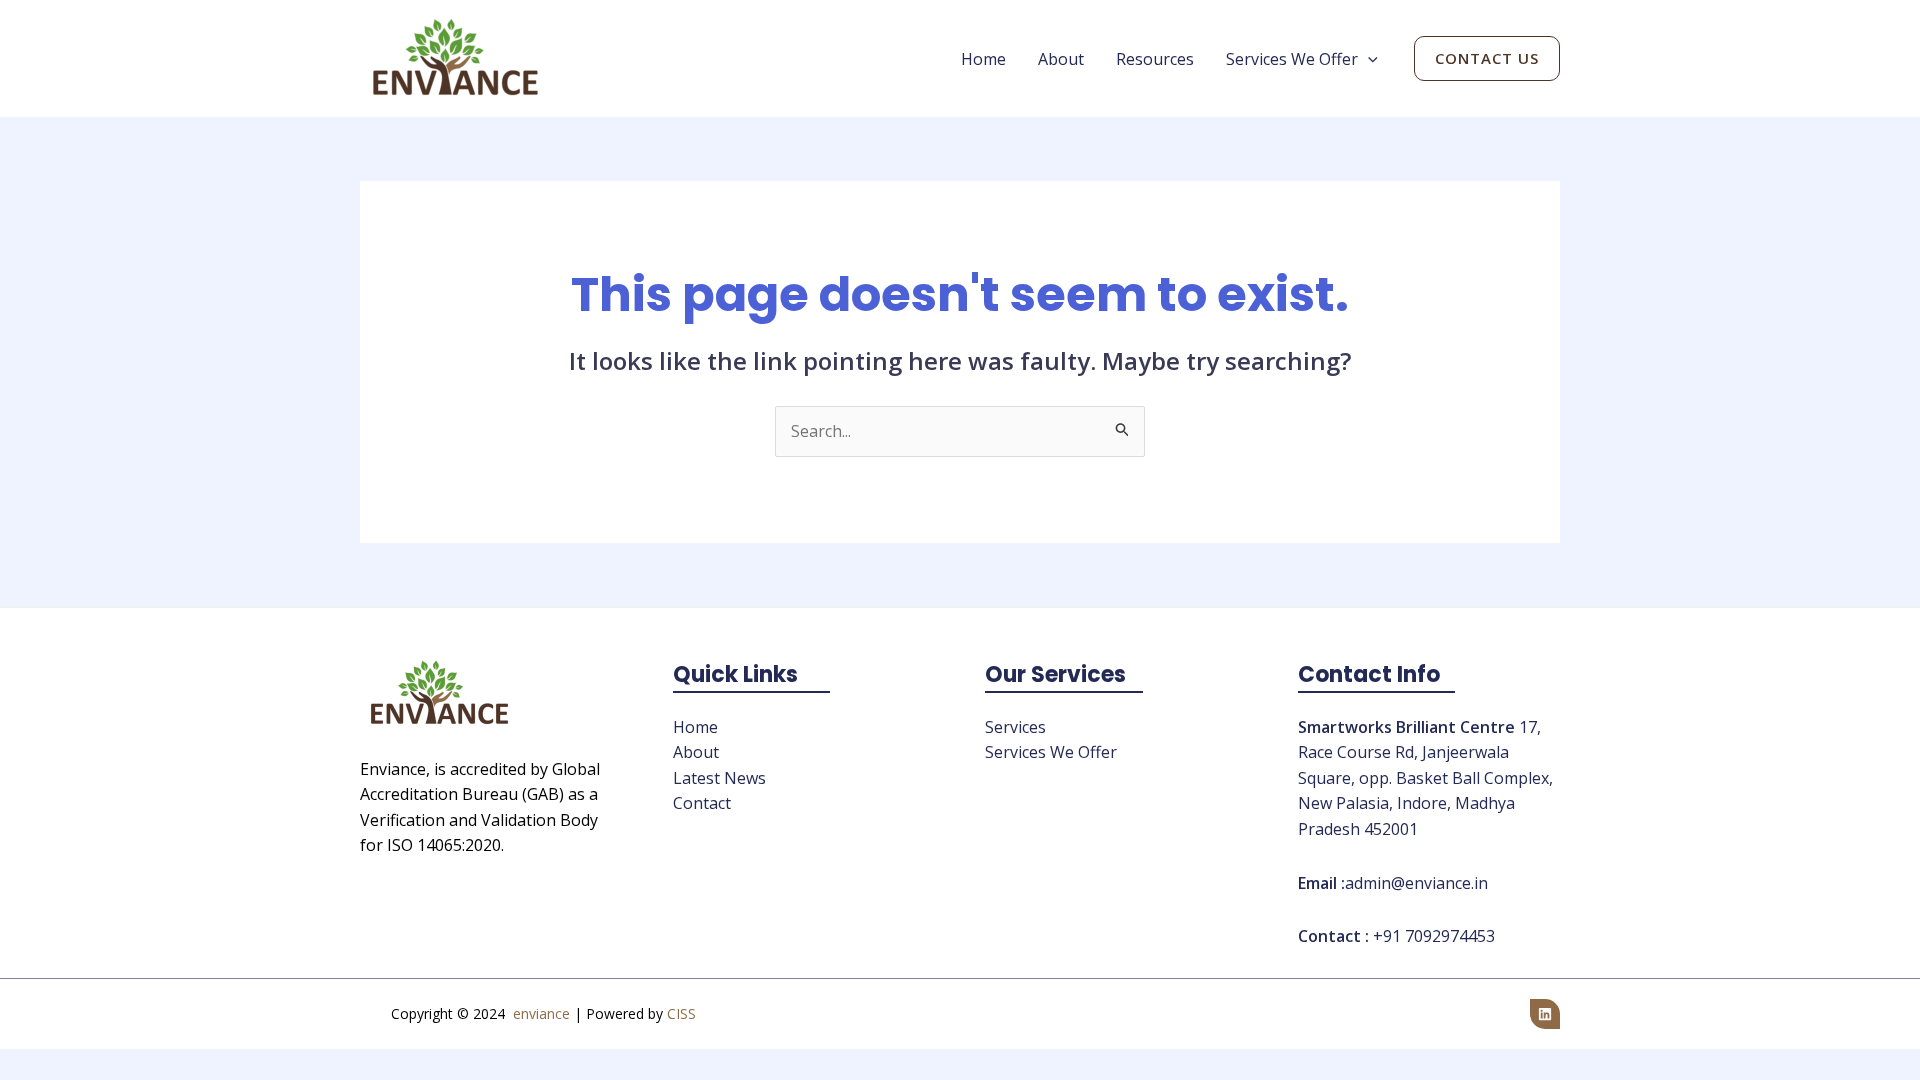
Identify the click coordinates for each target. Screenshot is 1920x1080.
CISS (681, 1013)
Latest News (719, 778)
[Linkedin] (1545, 1014)
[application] (1368, 59)
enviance (541, 1013)
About (1061, 59)
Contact (702, 803)
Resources (1155, 59)
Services (1015, 727)
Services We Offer (1292, 59)
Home (983, 59)
